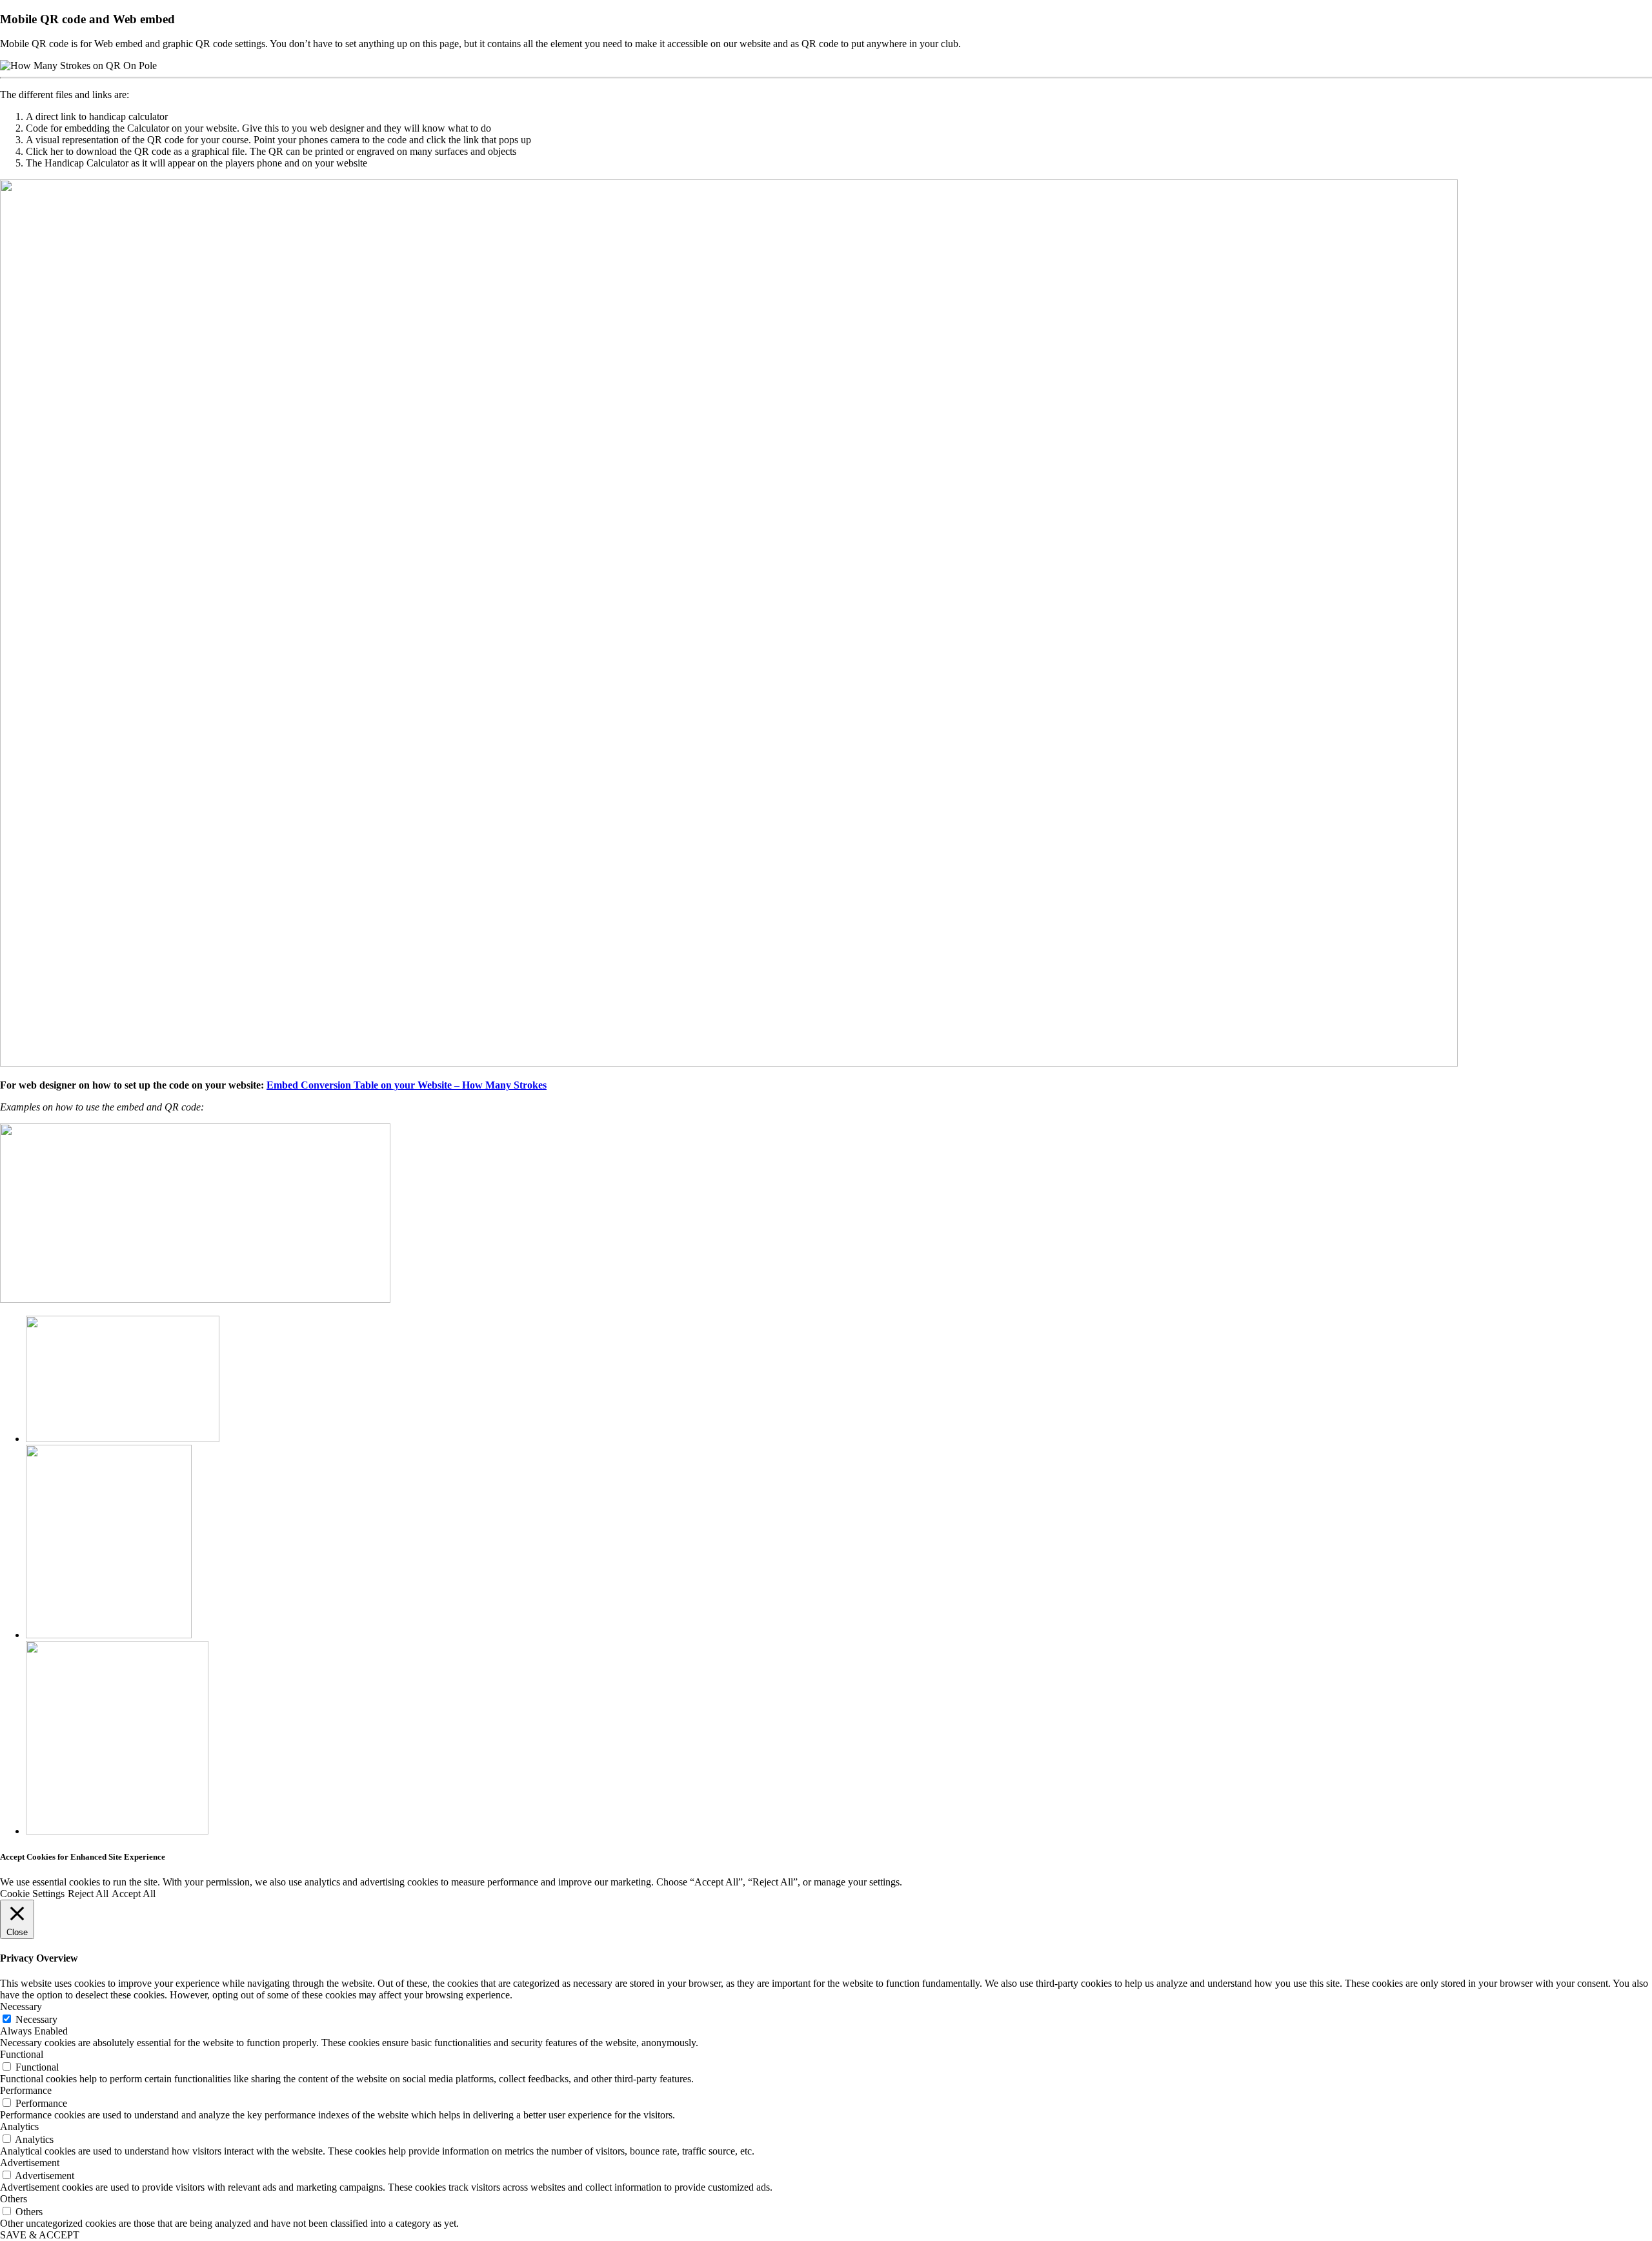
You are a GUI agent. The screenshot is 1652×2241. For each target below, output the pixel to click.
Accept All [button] (134, 1894)
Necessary (36, 2019)
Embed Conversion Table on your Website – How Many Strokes (407, 1085)
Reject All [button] (88, 1894)
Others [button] (14, 2199)
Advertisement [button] (30, 2163)
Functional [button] (22, 2054)
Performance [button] (26, 2090)
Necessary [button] (21, 2006)
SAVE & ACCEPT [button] (40, 2235)
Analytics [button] (19, 2126)
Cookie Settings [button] (32, 1894)
